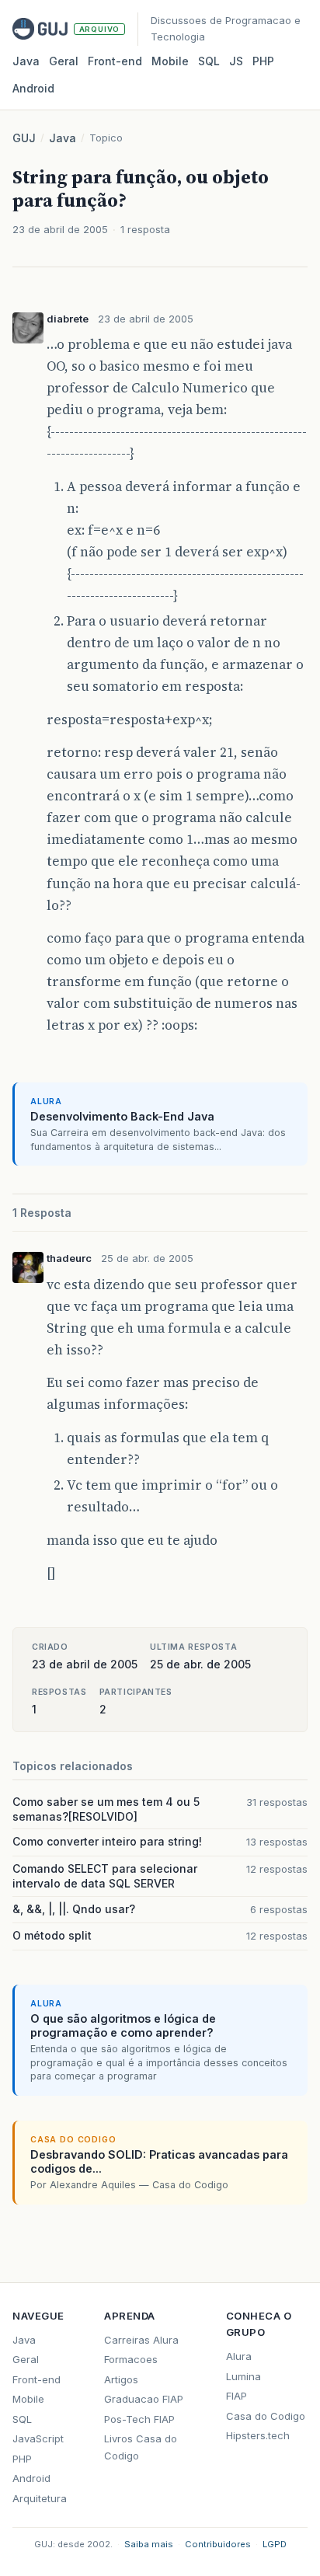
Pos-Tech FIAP (139, 2419)
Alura (239, 2356)
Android (33, 88)
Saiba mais (149, 2544)
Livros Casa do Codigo (141, 2447)
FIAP (237, 2396)
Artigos (121, 2379)
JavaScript (38, 2438)
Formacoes (131, 2359)
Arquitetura (40, 2498)
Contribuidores (218, 2544)
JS (236, 61)
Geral (64, 61)
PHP (263, 61)
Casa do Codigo (266, 2416)
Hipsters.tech (258, 2435)
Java (26, 61)
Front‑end (115, 61)
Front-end (37, 2379)
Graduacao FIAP (144, 2399)
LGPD (275, 2544)
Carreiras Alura (141, 2340)
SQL (209, 61)
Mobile (170, 61)
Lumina (243, 2376)
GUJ (24, 138)
